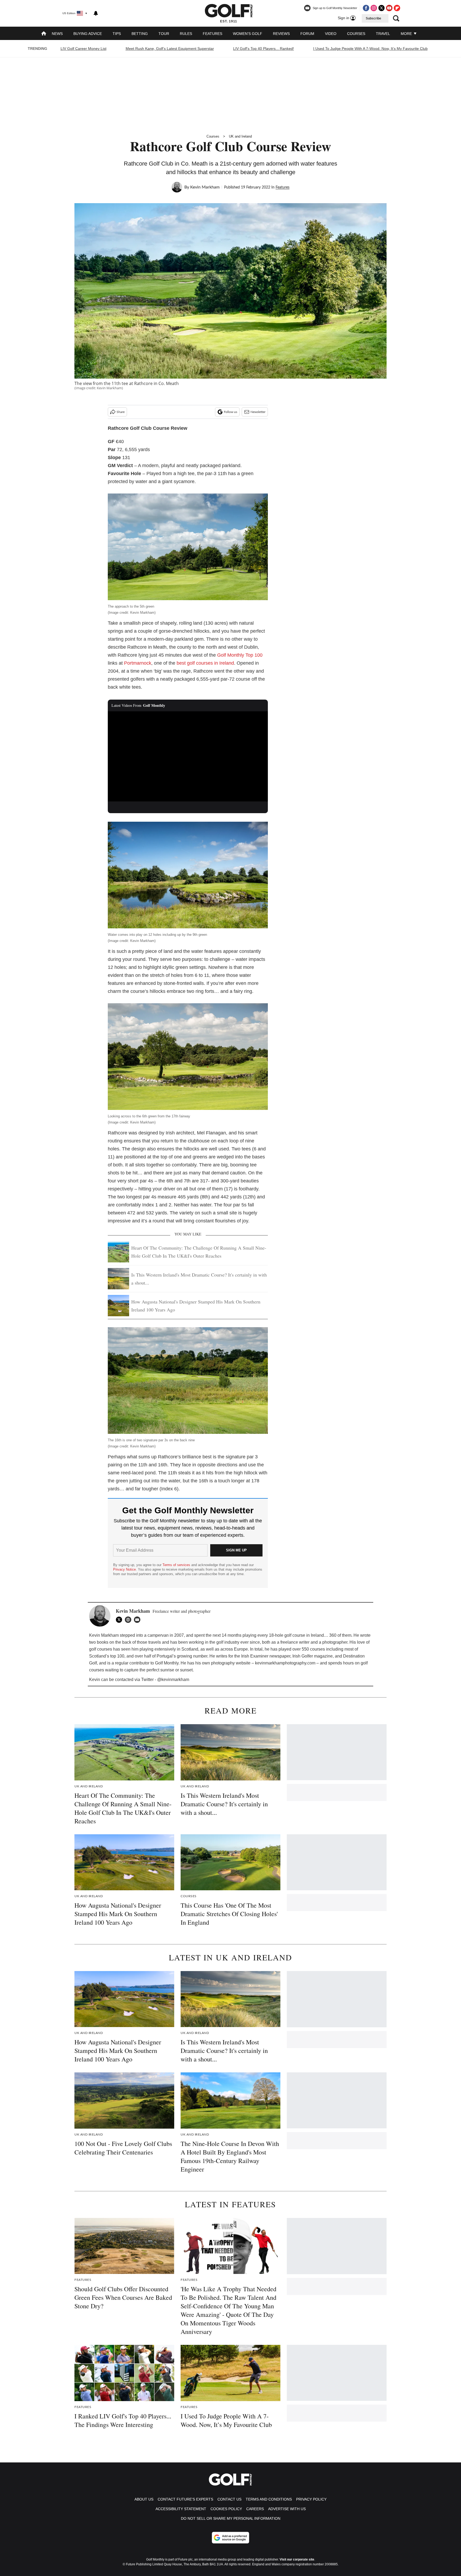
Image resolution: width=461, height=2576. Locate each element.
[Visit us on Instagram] (374, 8)
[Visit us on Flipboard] (397, 8)
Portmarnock (138, 663)
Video (331, 34)
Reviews (281, 34)
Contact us (229, 2499)
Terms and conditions (269, 2499)
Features (212, 34)
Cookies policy (226, 2509)
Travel (383, 34)
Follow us (230, 412)
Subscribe (373, 18)
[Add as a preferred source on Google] (230, 2538)
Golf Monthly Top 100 (240, 655)
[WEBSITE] (129, 1620)
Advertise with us (287, 2509)
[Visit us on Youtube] (389, 8)
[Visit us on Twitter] (381, 8)
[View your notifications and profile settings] (96, 13)
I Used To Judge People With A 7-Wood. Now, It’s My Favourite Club (370, 49)
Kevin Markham (205, 187)
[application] (188, 756)
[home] (44, 34)
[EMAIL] (138, 1620)
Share (121, 412)
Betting (140, 34)
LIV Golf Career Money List (84, 49)
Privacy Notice (124, 1569)
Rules (186, 34)
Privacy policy (311, 2499)
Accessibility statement (181, 2509)
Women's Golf (248, 34)
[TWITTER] (120, 1620)
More (407, 34)
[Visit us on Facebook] (366, 8)
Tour (164, 34)
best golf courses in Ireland (205, 663)
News (57, 34)
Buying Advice (88, 34)
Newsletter (258, 412)
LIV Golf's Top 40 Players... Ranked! (264, 49)
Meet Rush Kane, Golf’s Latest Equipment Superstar (170, 49)
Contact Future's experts (185, 2499)
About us (144, 2499)
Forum (307, 34)
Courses (356, 34)
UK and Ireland (240, 136)
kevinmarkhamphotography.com (285, 1663)
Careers (255, 2509)
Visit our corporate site (297, 2559)
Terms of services (177, 1565)
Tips (117, 34)
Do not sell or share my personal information (231, 2518)
